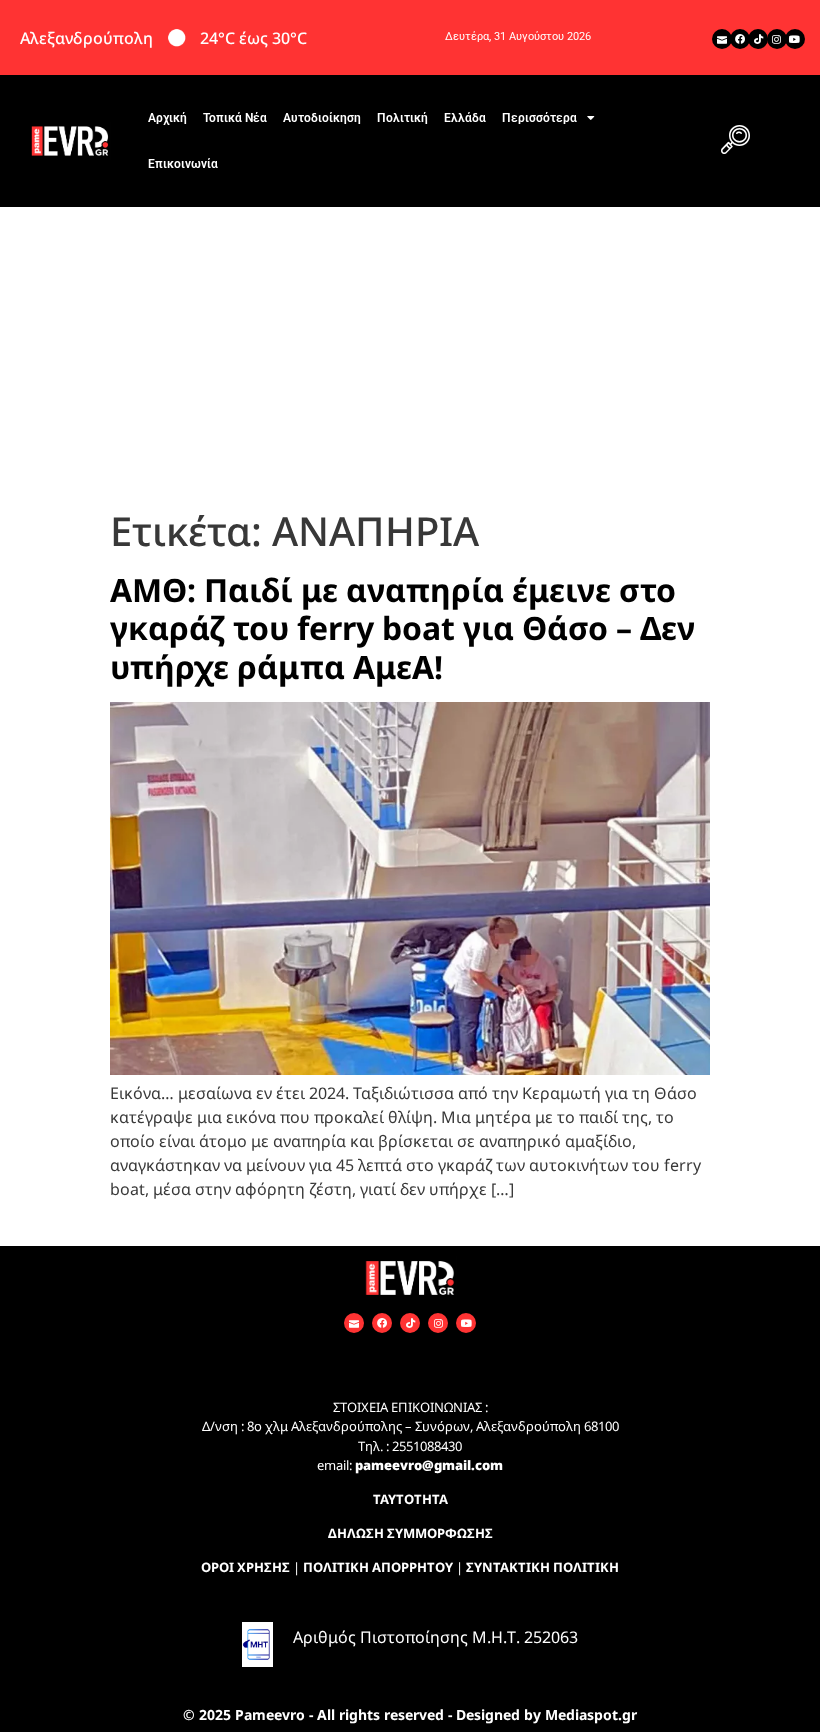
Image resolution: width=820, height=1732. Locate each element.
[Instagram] (777, 39)
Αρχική (167, 118)
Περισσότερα (539, 118)
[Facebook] (740, 39)
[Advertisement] (410, 357)
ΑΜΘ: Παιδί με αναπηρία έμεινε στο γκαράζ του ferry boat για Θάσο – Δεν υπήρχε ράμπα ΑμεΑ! (402, 628)
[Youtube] (795, 39)
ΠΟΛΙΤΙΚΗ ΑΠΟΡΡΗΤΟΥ (378, 1567)
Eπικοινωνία (183, 164)
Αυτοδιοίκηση (322, 118)
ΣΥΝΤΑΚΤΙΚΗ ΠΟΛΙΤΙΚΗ (542, 1567)
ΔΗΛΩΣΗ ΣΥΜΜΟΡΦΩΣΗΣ (410, 1533)
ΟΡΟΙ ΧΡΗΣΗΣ (245, 1567)
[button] (735, 141)
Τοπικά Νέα (235, 118)
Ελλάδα (465, 118)
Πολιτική (402, 118)
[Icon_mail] (722, 39)
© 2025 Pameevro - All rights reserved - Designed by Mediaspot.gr (410, 1714)
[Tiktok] (758, 39)
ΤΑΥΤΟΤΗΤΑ (410, 1499)
